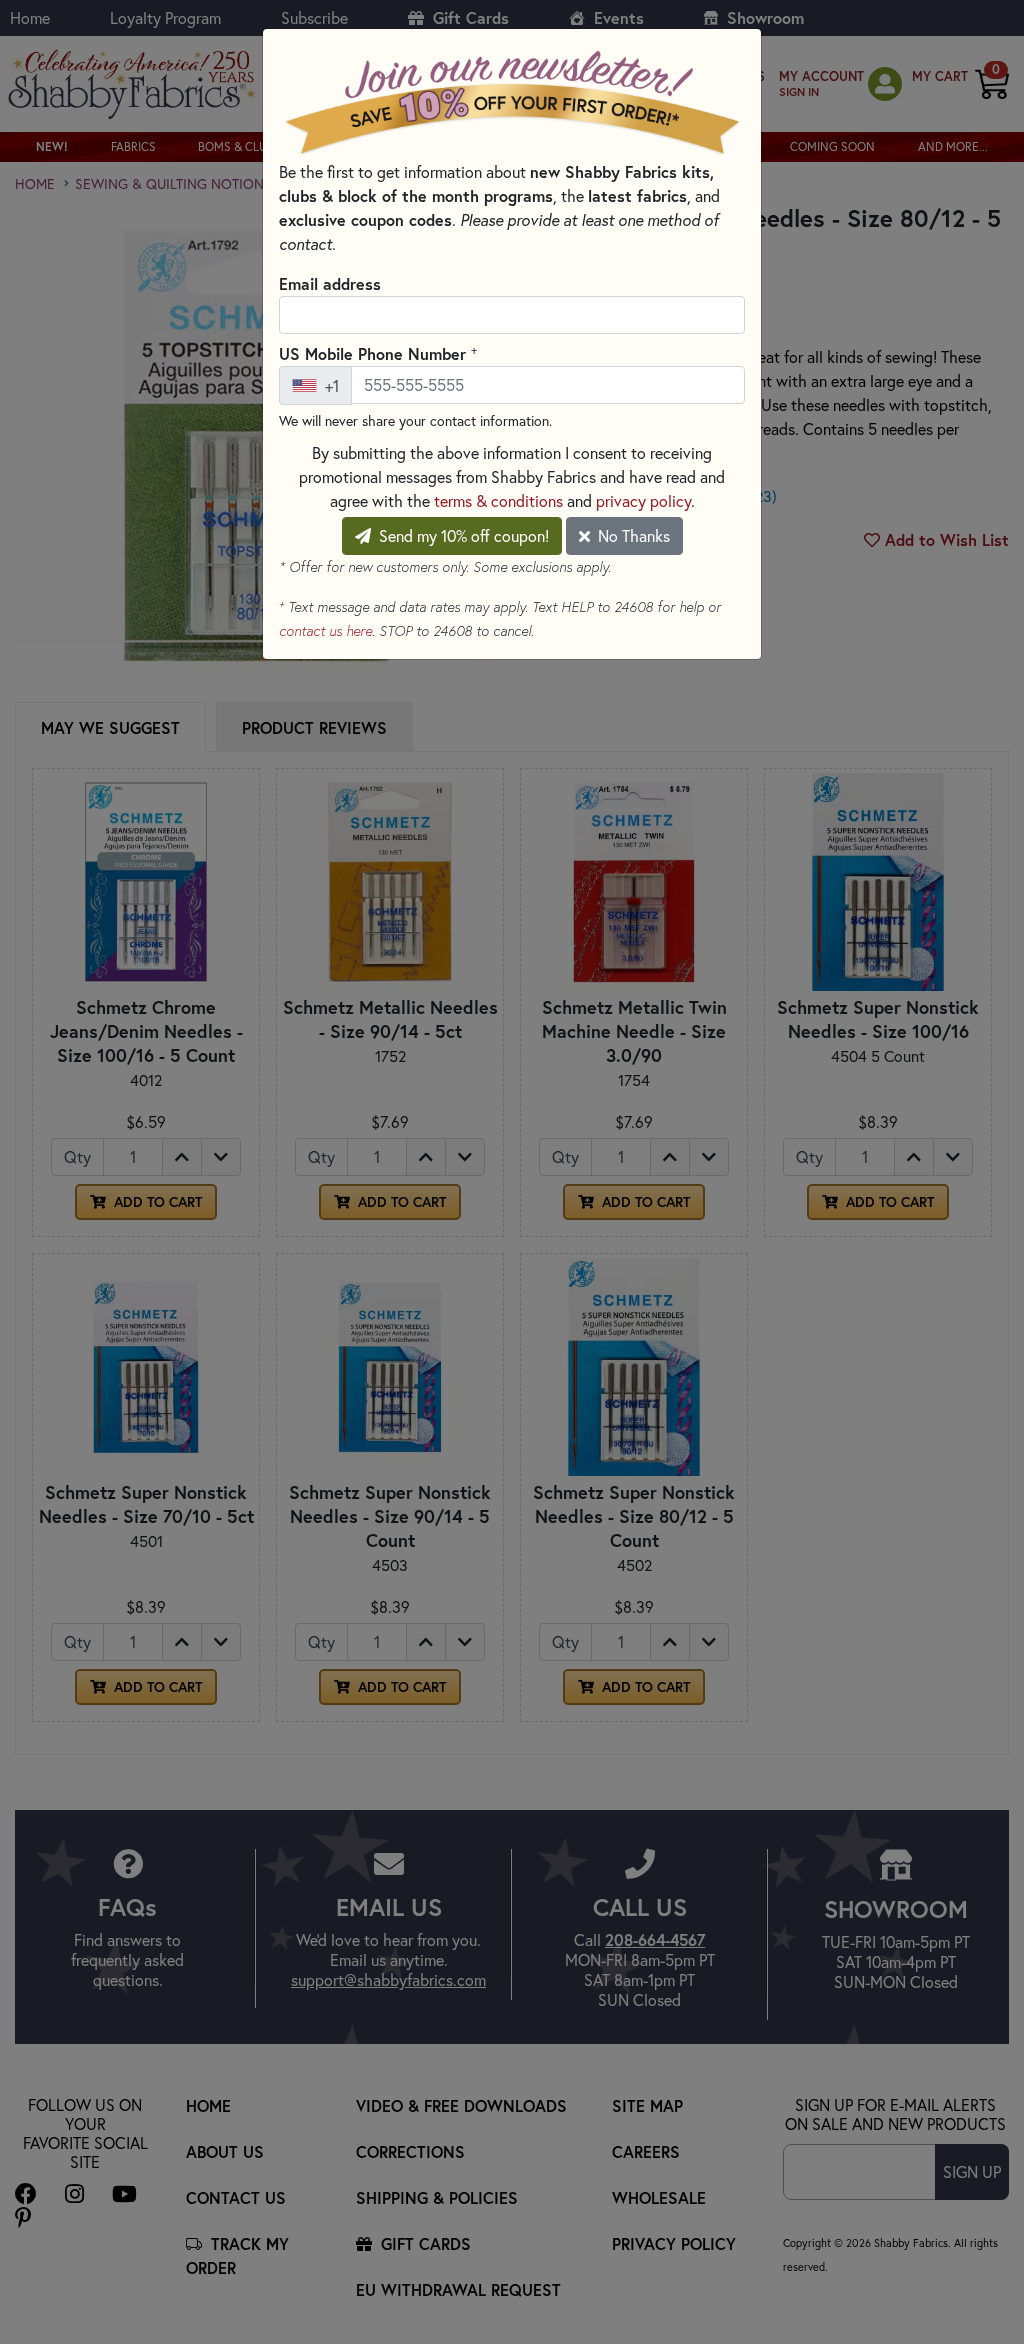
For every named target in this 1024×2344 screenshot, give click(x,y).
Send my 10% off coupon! (462, 536)
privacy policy (643, 501)
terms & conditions (498, 501)
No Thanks (632, 536)
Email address (330, 283)
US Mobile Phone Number (378, 353)
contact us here (325, 631)
